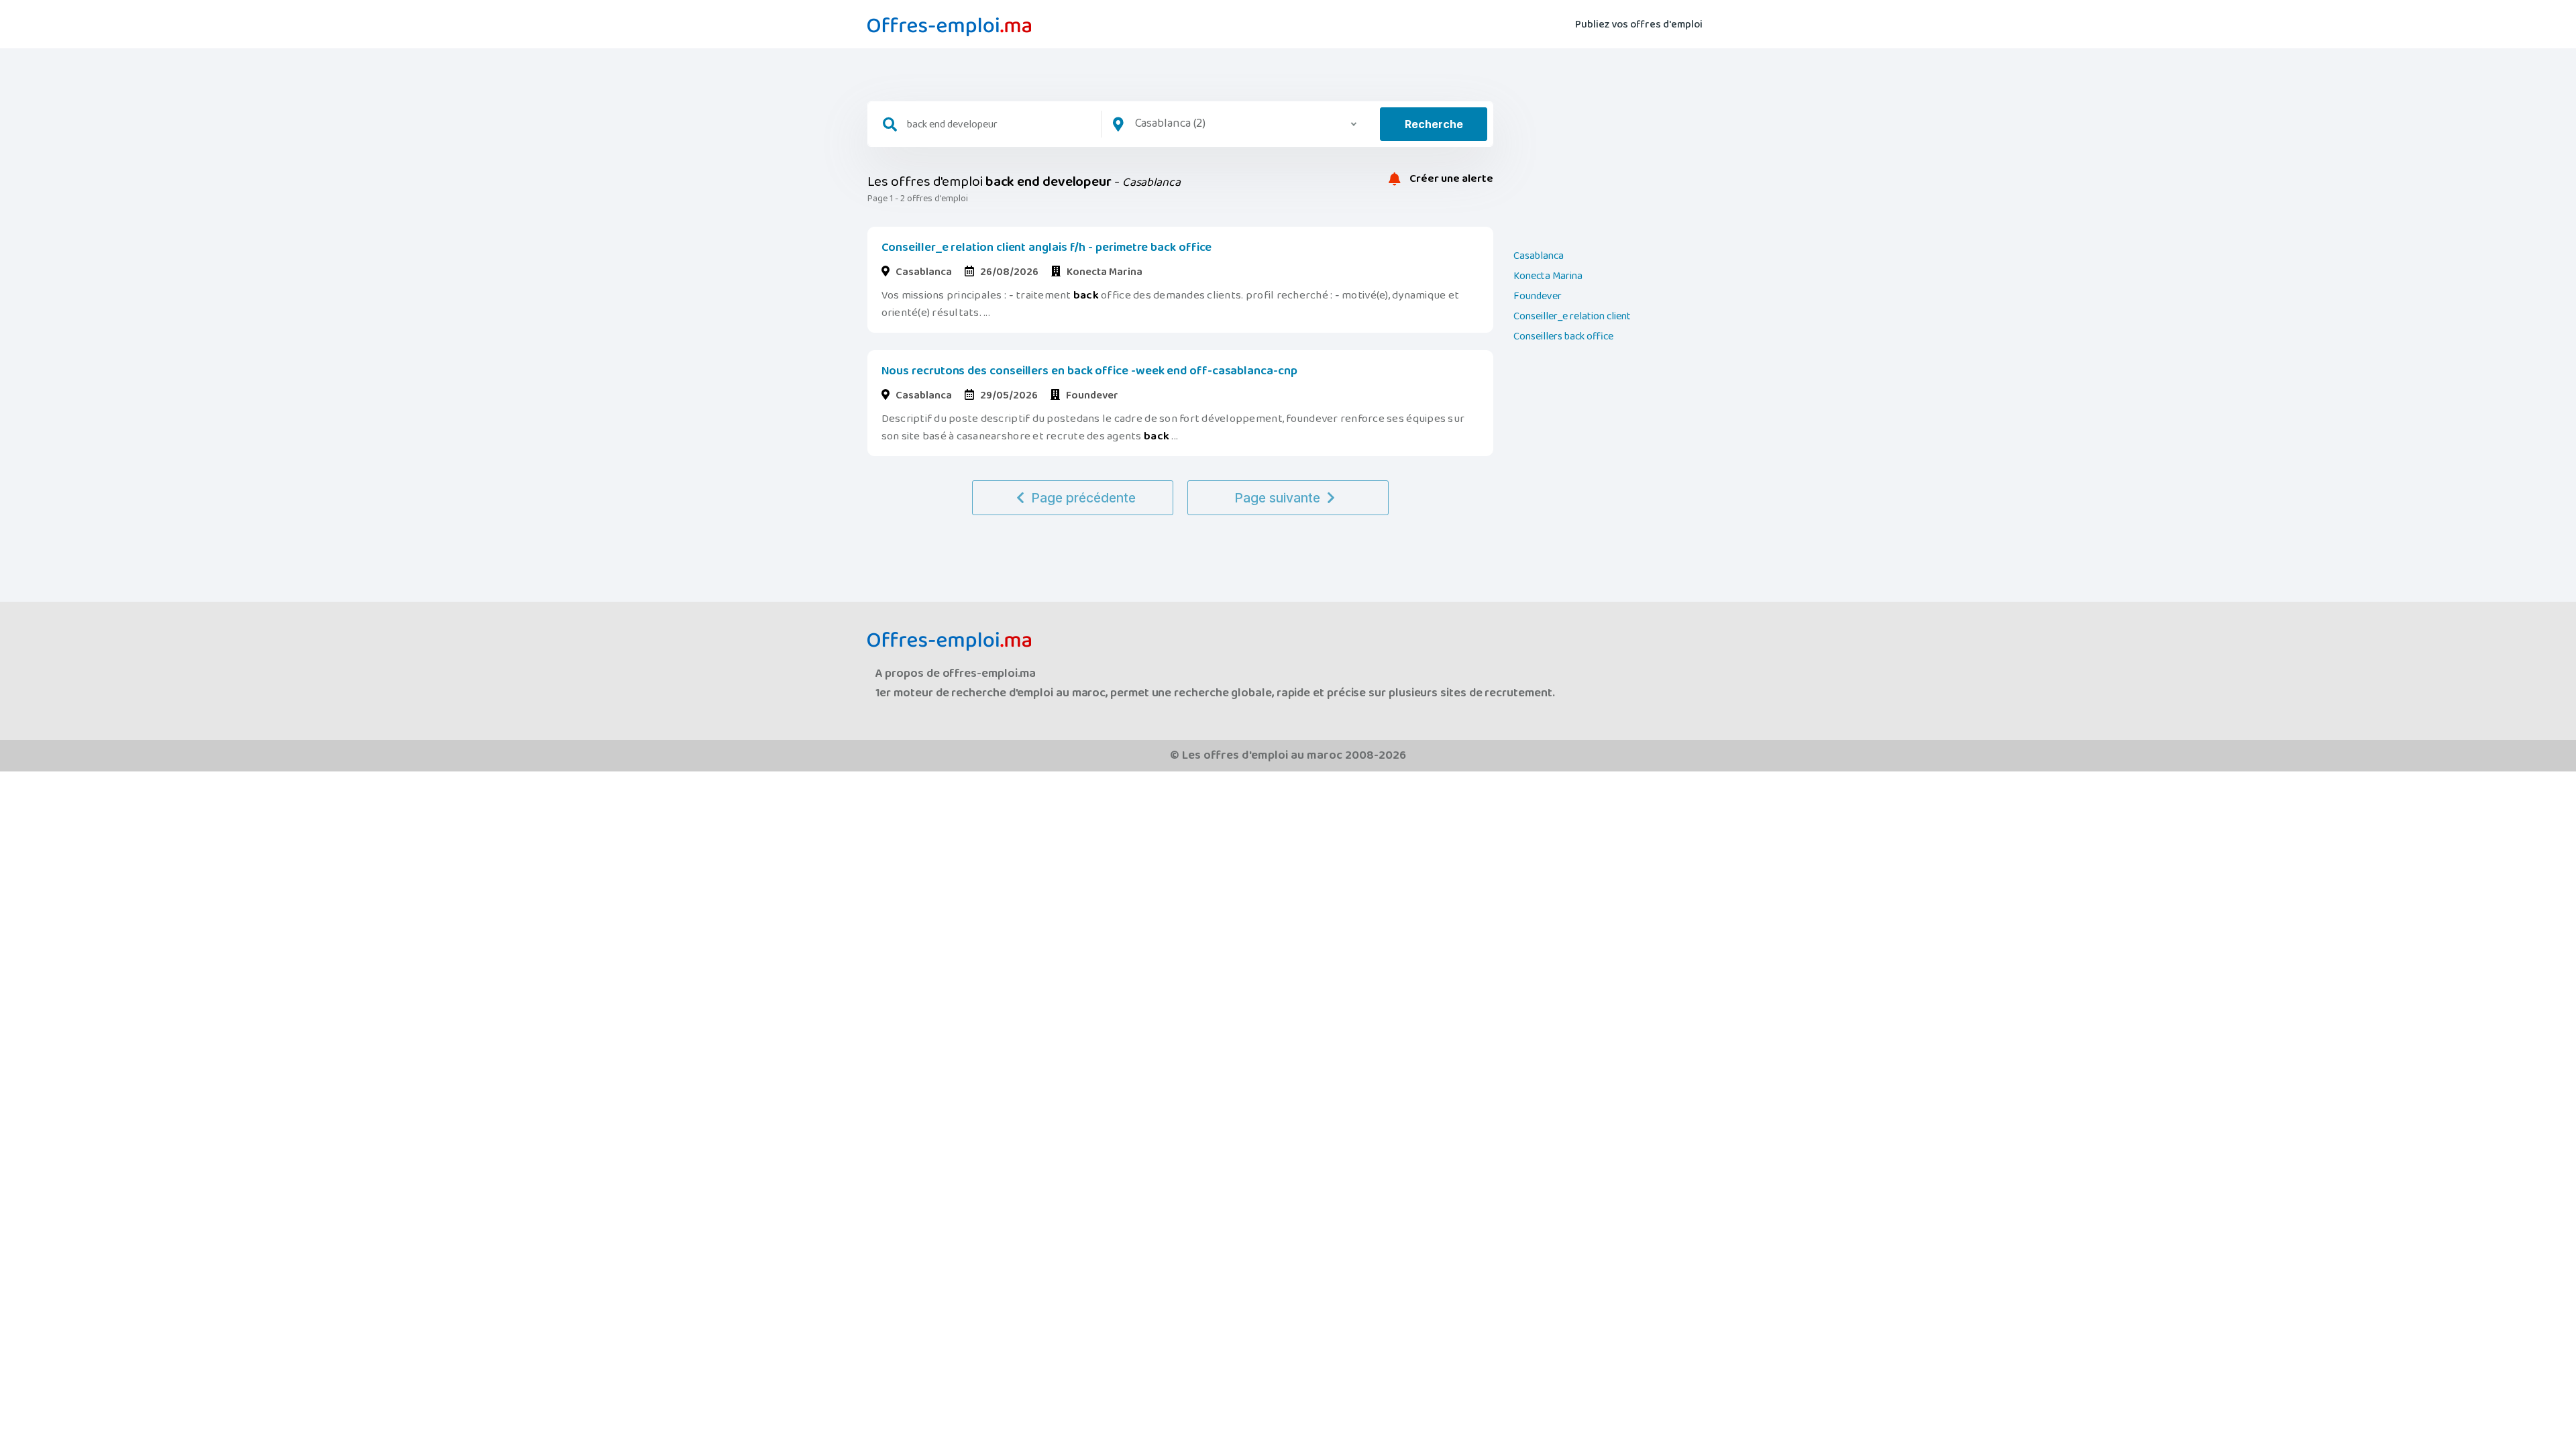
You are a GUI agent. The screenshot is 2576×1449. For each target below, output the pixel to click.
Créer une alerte (1450, 179)
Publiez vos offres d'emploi (1639, 24)
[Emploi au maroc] (949, 27)
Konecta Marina (1548, 276)
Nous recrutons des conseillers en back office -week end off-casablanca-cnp (1089, 371)
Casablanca (1539, 256)
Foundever (1538, 297)
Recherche (1434, 124)
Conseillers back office (1563, 337)
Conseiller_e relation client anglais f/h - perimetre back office (1047, 248)
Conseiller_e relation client (1572, 317)
